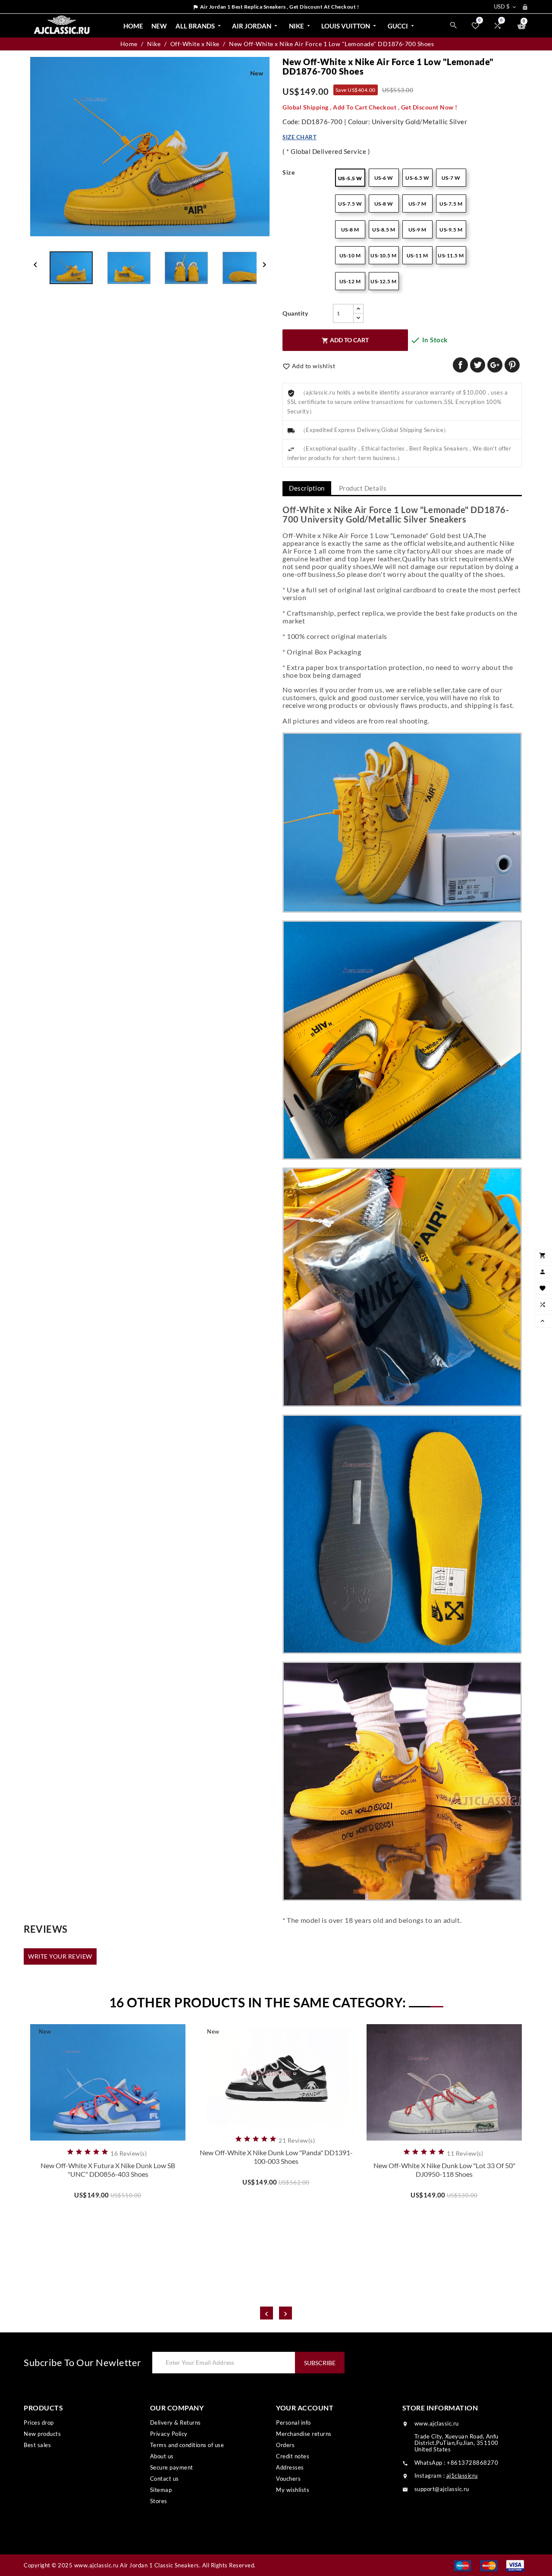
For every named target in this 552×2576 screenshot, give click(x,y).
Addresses (290, 2467)
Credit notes (293, 2456)
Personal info (293, 2423)
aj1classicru (462, 2476)
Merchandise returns (304, 2434)
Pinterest (512, 365)
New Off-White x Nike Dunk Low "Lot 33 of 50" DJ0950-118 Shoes (444, 2170)
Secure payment (172, 2467)
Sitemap (161, 2490)
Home (133, 26)
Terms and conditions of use (187, 2445)
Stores (159, 2501)
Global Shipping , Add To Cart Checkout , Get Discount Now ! (370, 107)
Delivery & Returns (176, 2423)
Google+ (495, 365)
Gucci (402, 26)
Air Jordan (256, 26)
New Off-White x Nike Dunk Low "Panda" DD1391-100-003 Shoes (276, 2157)
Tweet (478, 365)
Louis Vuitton (350, 26)
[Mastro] (463, 2565)
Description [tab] (307, 488)
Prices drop (39, 2423)
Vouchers (288, 2479)
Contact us (165, 2479)
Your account (305, 2408)
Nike (300, 26)
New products (42, 2434)
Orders (285, 2445)
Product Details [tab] (363, 488)
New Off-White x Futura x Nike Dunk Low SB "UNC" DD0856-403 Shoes (108, 2170)
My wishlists (293, 2490)
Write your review (60, 1956)
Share (460, 365)
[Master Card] (489, 2565)
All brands (199, 26)
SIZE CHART (300, 137)
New (159, 26)
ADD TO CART (345, 340)
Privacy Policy (169, 2434)
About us (162, 2456)
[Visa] (515, 2565)
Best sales (37, 2445)
